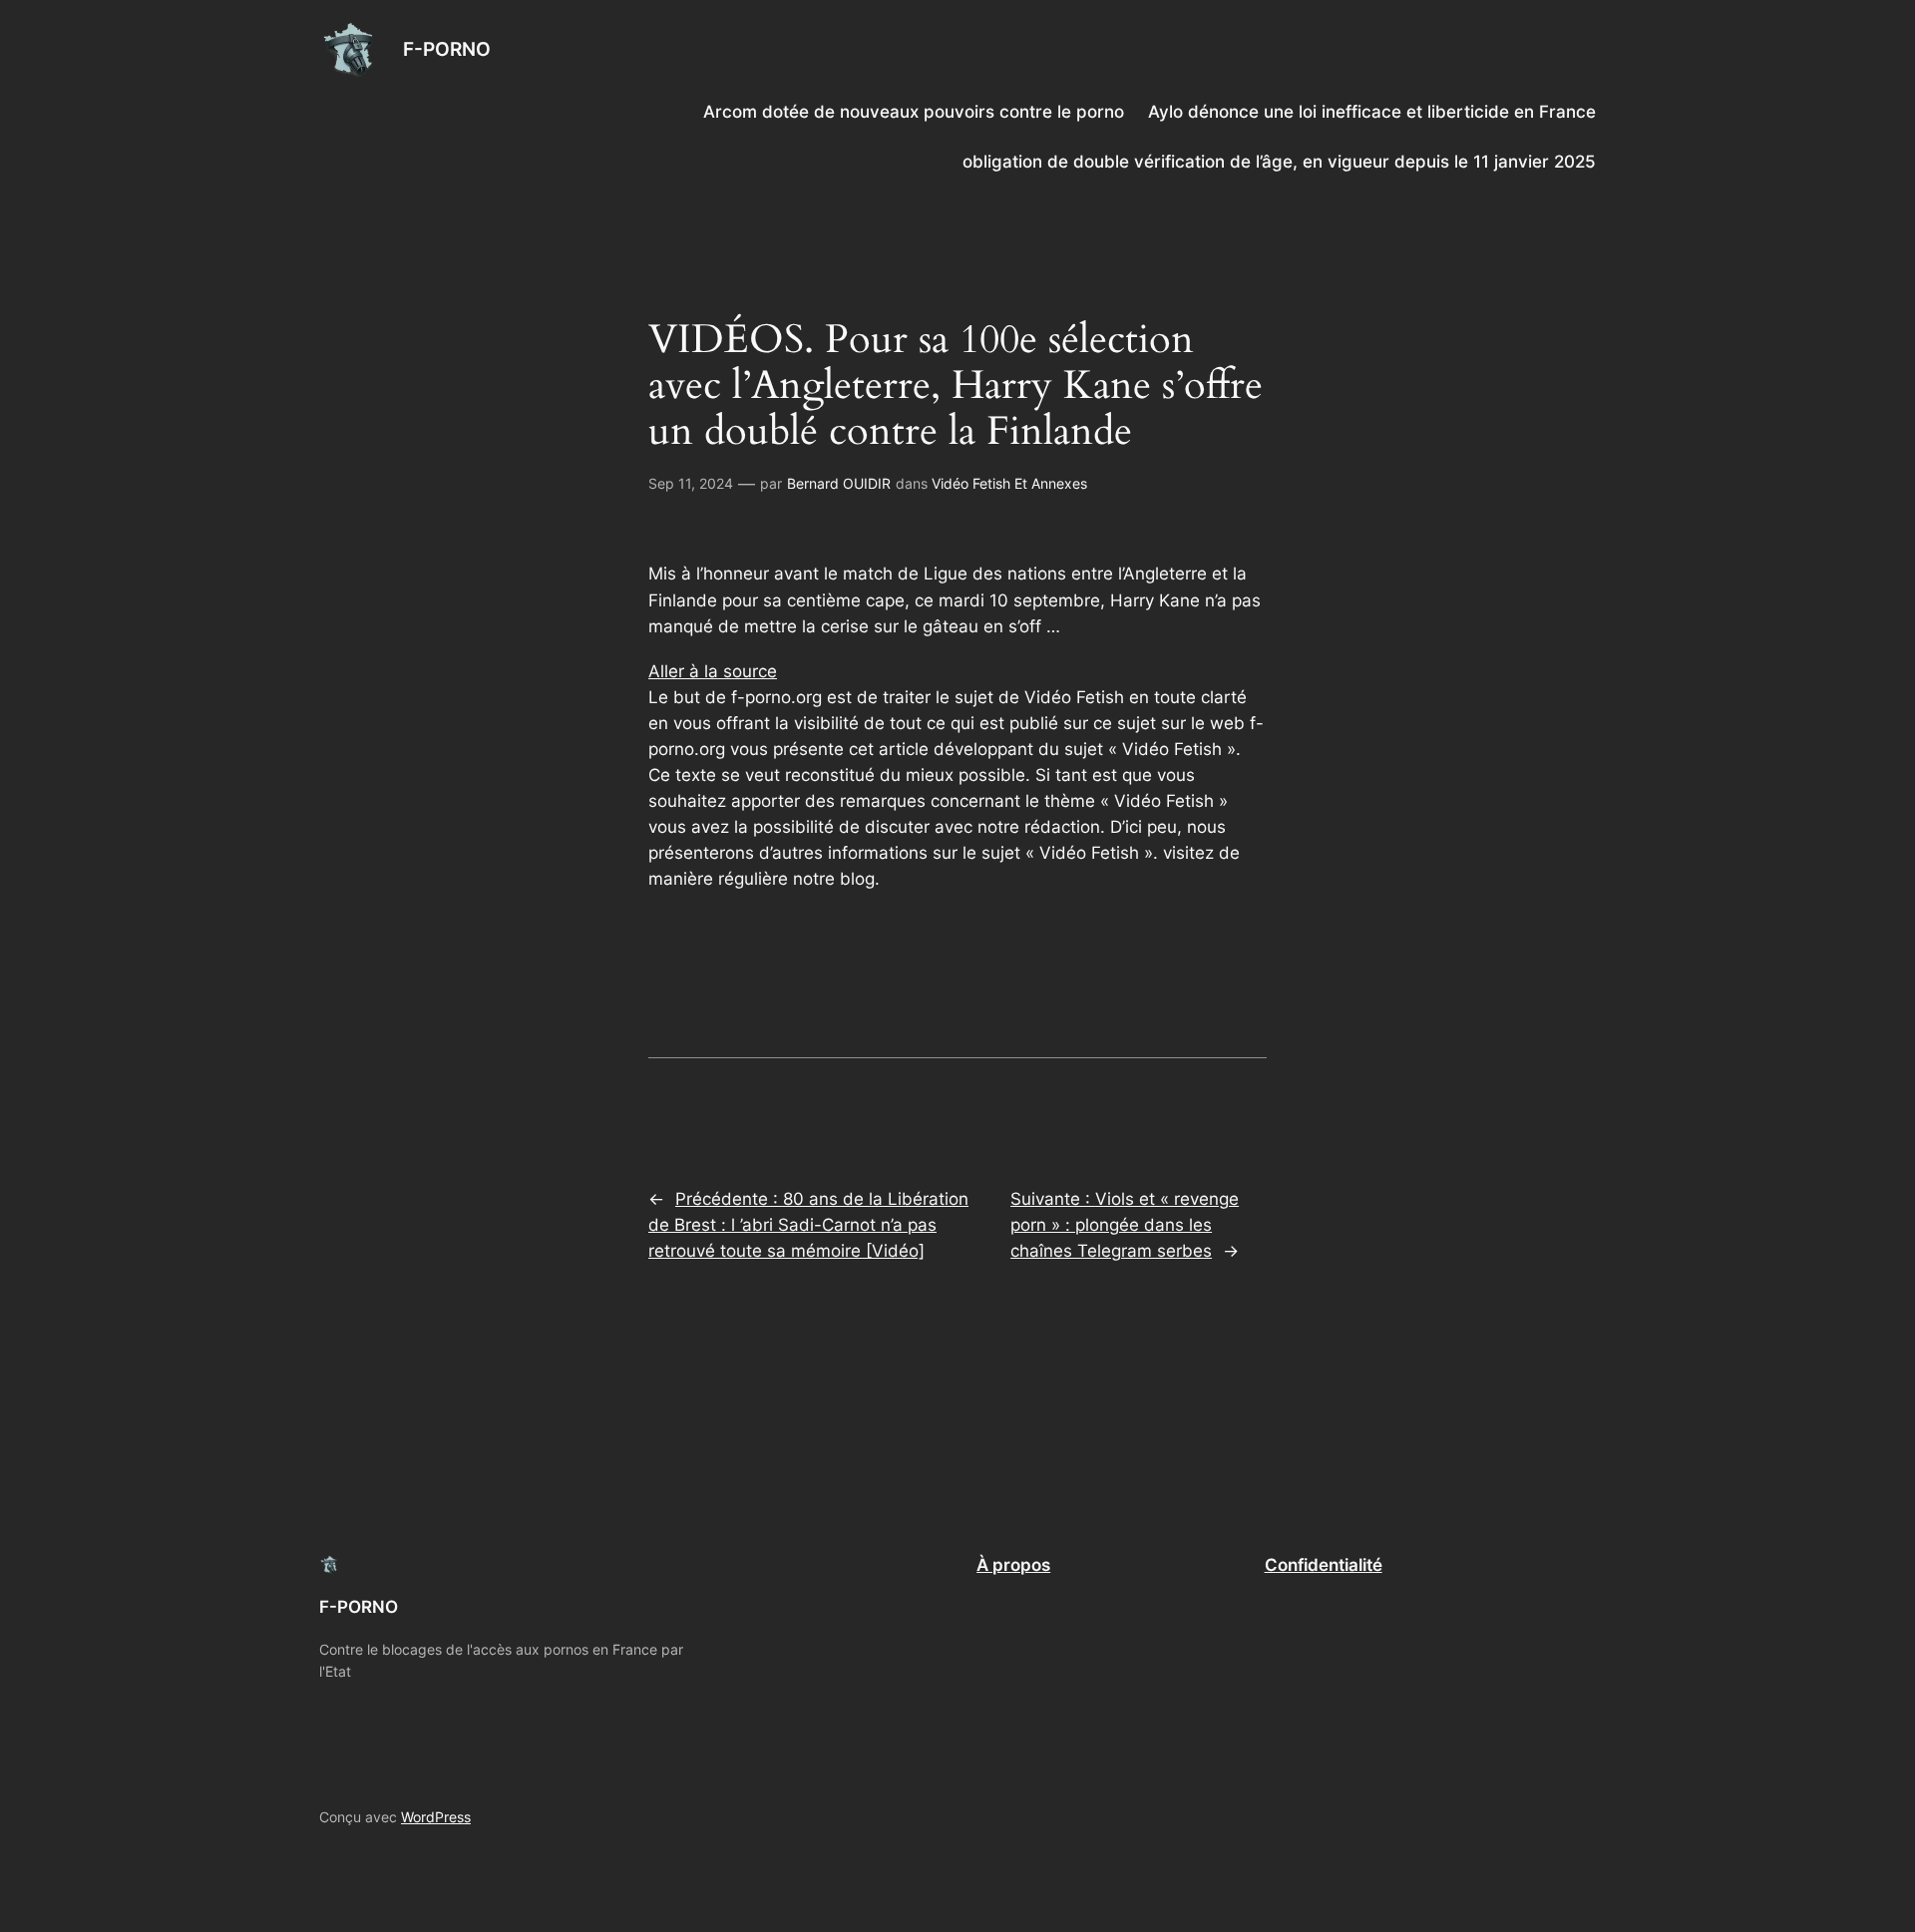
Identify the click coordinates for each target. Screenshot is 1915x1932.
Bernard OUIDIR (839, 483)
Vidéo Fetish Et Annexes (1009, 483)
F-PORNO (447, 49)
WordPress (436, 1817)
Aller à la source (713, 671)
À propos (1013, 1565)
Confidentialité (1324, 1565)
